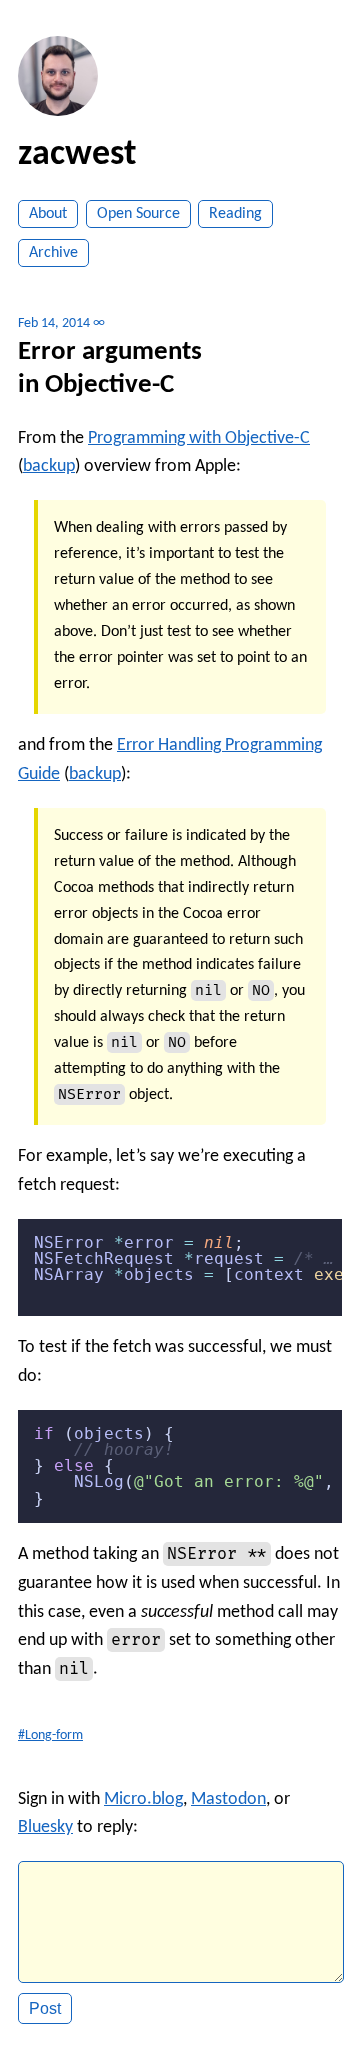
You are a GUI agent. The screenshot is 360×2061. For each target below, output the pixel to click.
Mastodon (228, 1799)
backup (49, 466)
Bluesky (45, 1827)
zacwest (77, 155)
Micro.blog (143, 1799)
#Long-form (50, 1735)
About (48, 214)
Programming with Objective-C (199, 438)
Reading (235, 214)
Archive (53, 253)
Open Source (138, 214)
